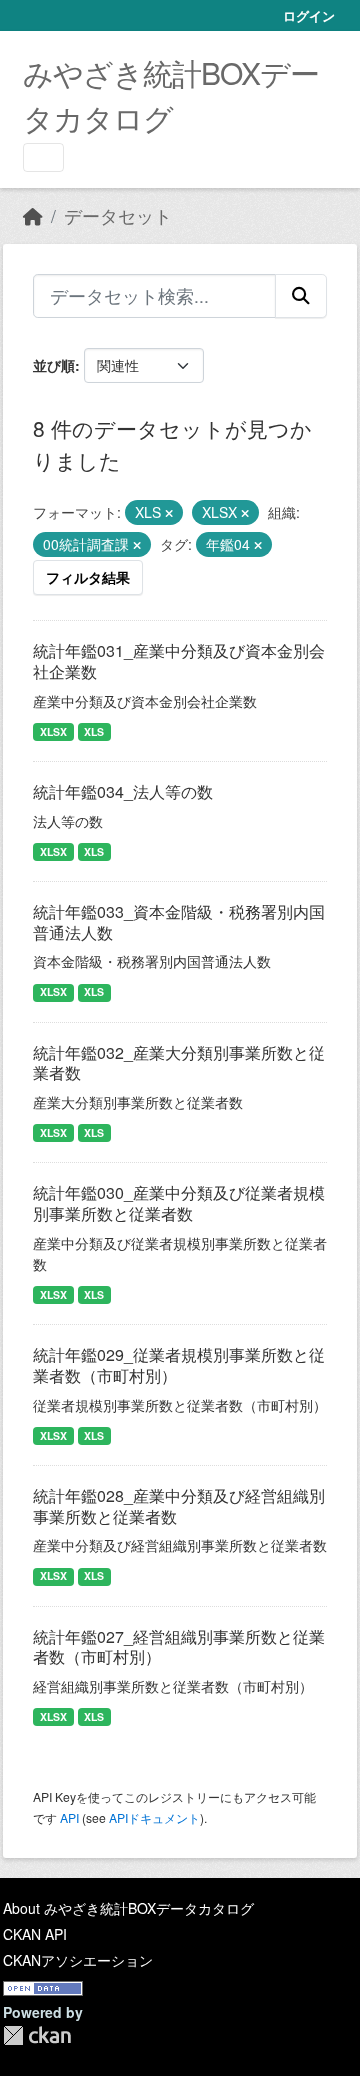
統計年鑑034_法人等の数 (123, 791)
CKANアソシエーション (78, 1960)
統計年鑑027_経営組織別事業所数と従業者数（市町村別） (179, 1647)
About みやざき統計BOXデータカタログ (128, 1908)
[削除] (169, 513)
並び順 (54, 365)
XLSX (53, 731)
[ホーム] (33, 215)
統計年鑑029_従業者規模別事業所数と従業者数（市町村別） (179, 1365)
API (69, 1817)
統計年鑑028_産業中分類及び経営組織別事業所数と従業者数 (179, 1506)
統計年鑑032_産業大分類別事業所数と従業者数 (179, 1063)
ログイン (309, 15)
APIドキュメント (154, 1817)
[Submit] (301, 296)
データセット (118, 215)
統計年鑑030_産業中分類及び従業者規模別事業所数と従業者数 (179, 1203)
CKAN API (35, 1934)
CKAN (37, 2035)
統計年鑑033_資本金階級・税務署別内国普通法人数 (179, 922)
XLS (94, 731)
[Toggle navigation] (43, 157)
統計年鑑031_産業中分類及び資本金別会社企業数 (179, 661)
